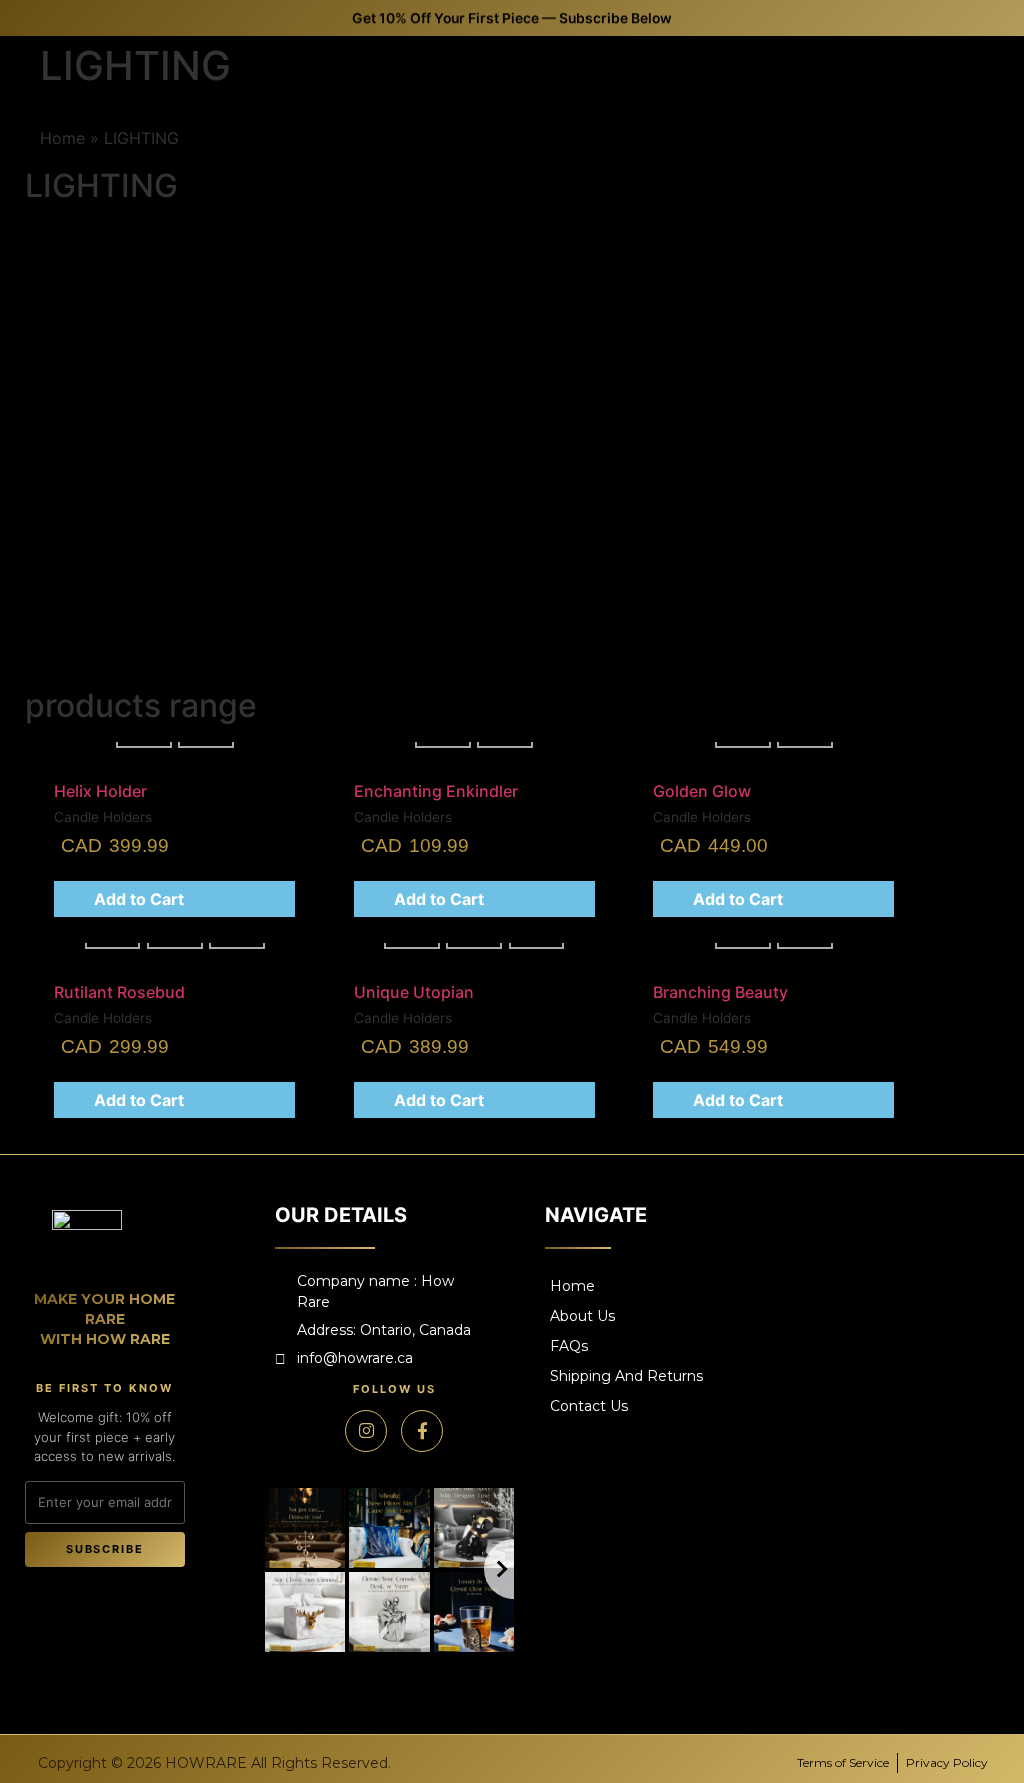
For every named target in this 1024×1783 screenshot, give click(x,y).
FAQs (569, 1346)
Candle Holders (578, 474)
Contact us (589, 1406)
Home (572, 1286)
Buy (576, 563)
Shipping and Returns (626, 1376)
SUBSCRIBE (105, 1549)
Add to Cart (139, 899)
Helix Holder (580, 494)
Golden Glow (709, 494)
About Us (582, 1316)
